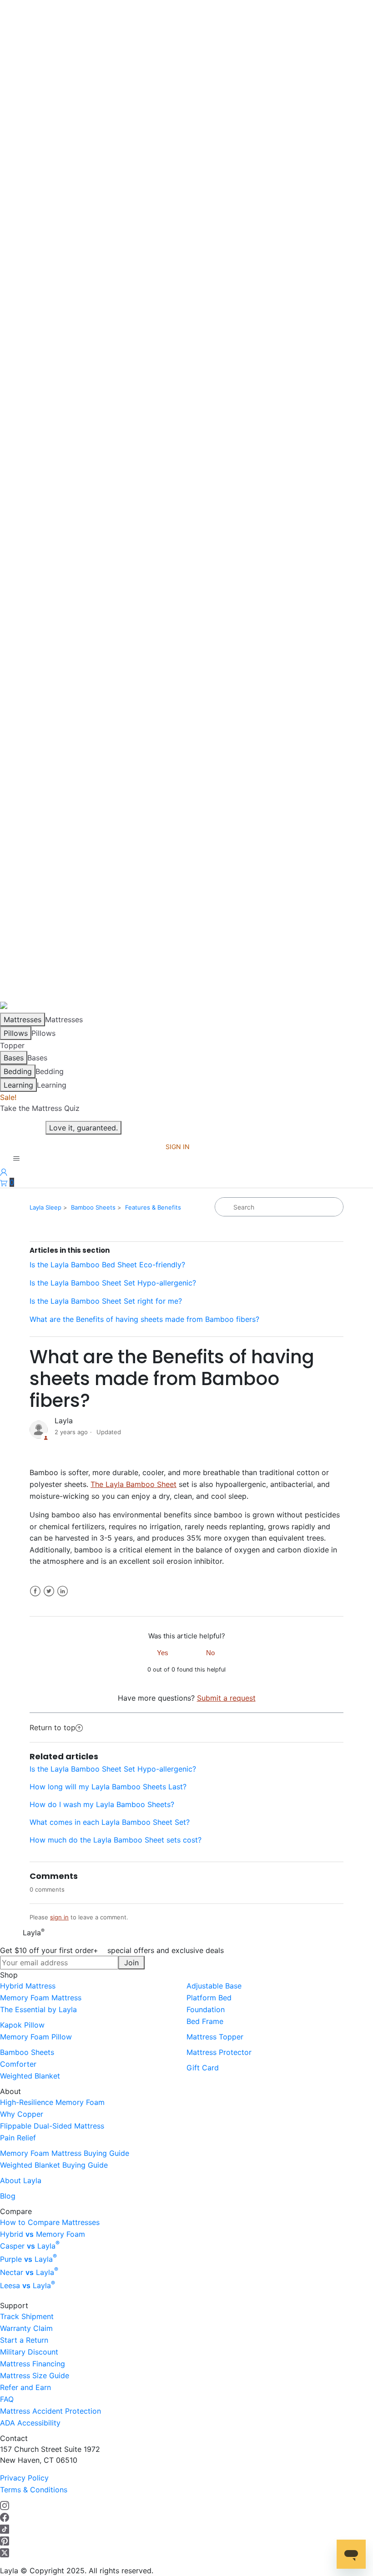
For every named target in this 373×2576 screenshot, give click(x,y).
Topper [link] (12, 1045)
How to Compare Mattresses (50, 2222)
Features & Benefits (153, 1207)
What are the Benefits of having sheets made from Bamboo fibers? (144, 1319)
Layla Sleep (45, 1207)
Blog (8, 2196)
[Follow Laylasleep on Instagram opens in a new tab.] (5, 2505)
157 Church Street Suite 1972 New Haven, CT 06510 (50, 2455)
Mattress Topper (215, 2037)
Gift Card (203, 2068)
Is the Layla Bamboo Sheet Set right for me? (106, 1301)
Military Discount (29, 2352)
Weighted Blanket (30, 2076)
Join (131, 1963)
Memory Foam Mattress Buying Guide (65, 2153)
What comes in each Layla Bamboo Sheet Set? (110, 1822)
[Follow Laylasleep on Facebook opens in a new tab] (5, 2517)
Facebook (35, 1591)
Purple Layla (28, 2259)
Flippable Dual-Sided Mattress (52, 2126)
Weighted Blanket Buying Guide (54, 2165)
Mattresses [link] (64, 1019)
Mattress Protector (219, 2052)
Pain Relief (18, 2138)
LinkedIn (63, 1591)
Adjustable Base (214, 1986)
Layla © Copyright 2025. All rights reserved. (77, 2571)
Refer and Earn (25, 2387)
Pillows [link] (43, 1033)
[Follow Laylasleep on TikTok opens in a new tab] (5, 2529)
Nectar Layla (29, 2272)
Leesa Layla (28, 2285)
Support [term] (14, 2305)
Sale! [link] (8, 1097)
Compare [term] (16, 2211)
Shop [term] (9, 1975)
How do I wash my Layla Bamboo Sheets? (102, 1804)
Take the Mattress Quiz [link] (40, 1108)
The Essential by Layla (38, 2009)
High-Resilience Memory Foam (52, 2102)
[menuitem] (93, 1986)
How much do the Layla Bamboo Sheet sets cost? (116, 1840)
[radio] (163, 1652)
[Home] (11, 1007)
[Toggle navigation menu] (16, 1159)
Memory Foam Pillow (36, 2037)
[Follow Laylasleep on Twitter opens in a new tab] (5, 2552)
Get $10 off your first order (112, 1950)
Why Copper (22, 2114)
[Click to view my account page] (4, 1171)
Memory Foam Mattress (41, 1998)
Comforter (18, 2064)
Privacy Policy (24, 2478)
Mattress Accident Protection (50, 2411)
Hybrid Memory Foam (43, 2234)
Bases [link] (37, 1058)
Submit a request (226, 1698)
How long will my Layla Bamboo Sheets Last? (108, 1787)
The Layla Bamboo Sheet (134, 1484)
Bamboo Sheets (93, 1207)
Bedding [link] (50, 1071)
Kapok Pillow (22, 2025)
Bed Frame (205, 2021)
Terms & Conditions (34, 2490)
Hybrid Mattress (28, 1986)
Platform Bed (209, 1998)
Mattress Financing (33, 2364)
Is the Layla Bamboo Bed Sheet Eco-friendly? (107, 1265)
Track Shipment (27, 2316)
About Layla (21, 2180)
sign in (59, 1917)
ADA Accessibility (30, 2423)
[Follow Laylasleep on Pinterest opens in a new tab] (5, 2541)
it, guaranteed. (83, 1128)
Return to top (53, 1727)
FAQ (7, 2399)
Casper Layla (30, 2246)
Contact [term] (14, 2438)
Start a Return (24, 2340)
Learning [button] (52, 1085)
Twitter (49, 1591)
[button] (7, 1182)
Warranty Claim (26, 2328)
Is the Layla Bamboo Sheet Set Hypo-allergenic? (113, 1283)
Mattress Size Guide (35, 2375)
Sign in (178, 1147)
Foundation (206, 2009)
